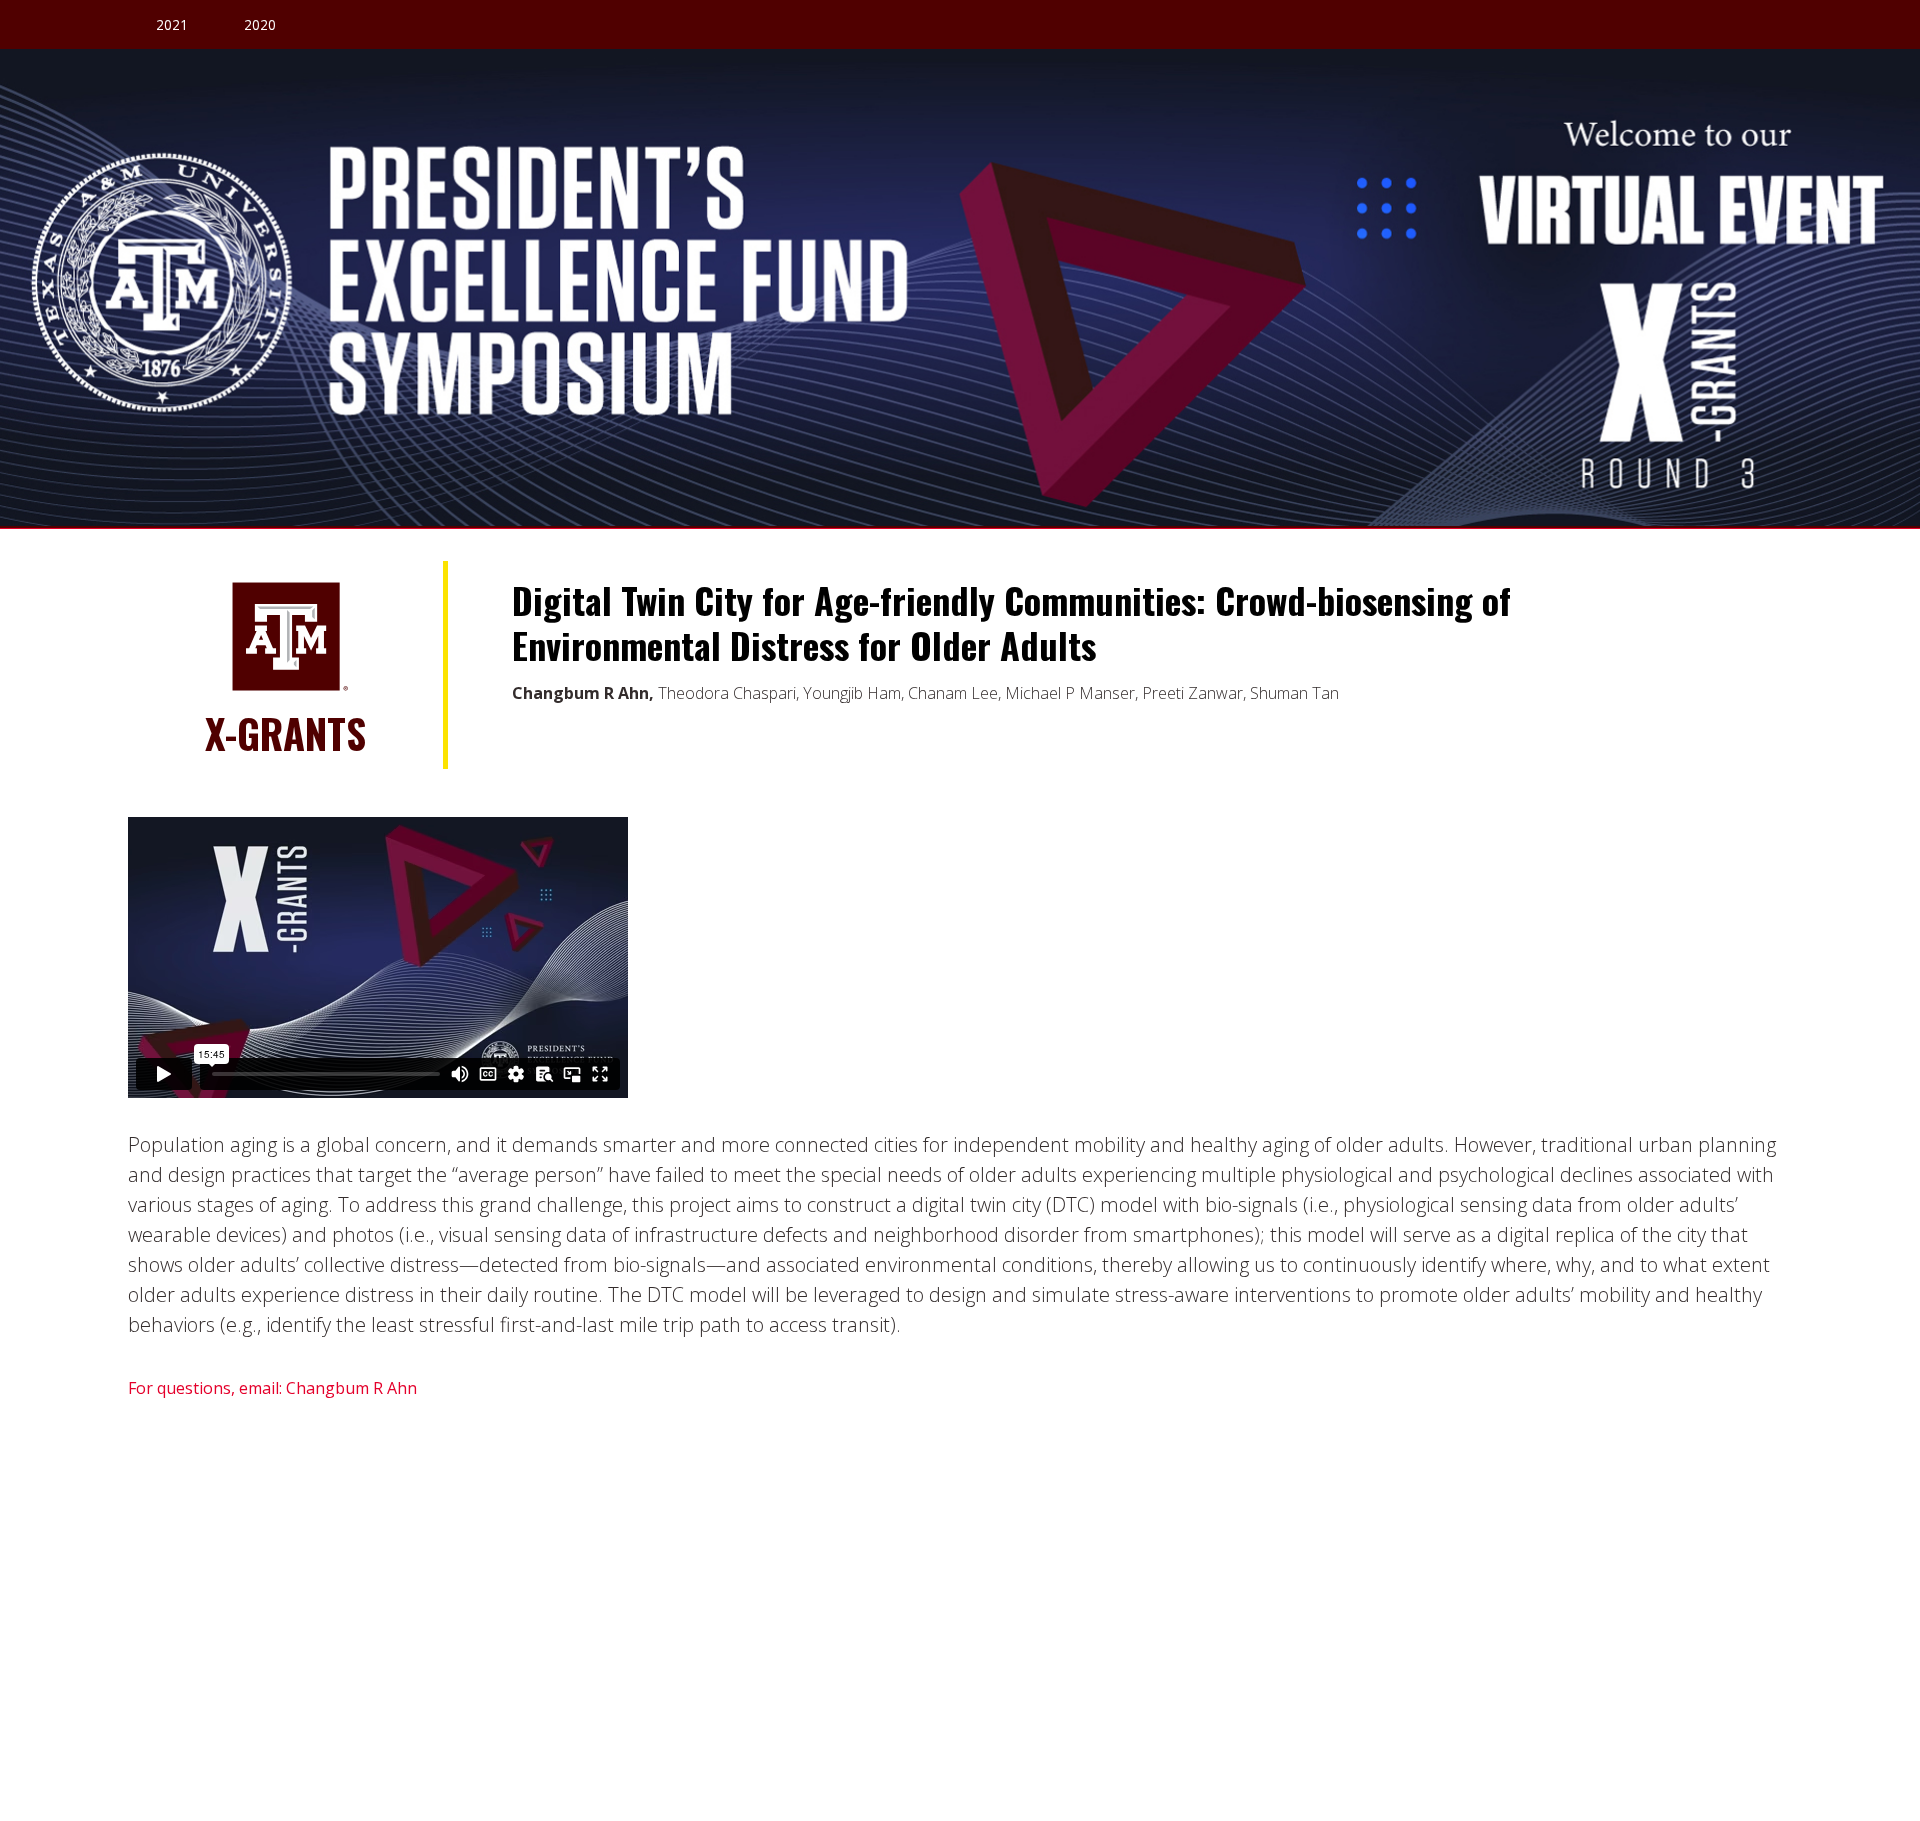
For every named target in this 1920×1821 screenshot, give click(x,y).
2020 (260, 24)
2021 (172, 24)
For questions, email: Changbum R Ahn (272, 1388)
